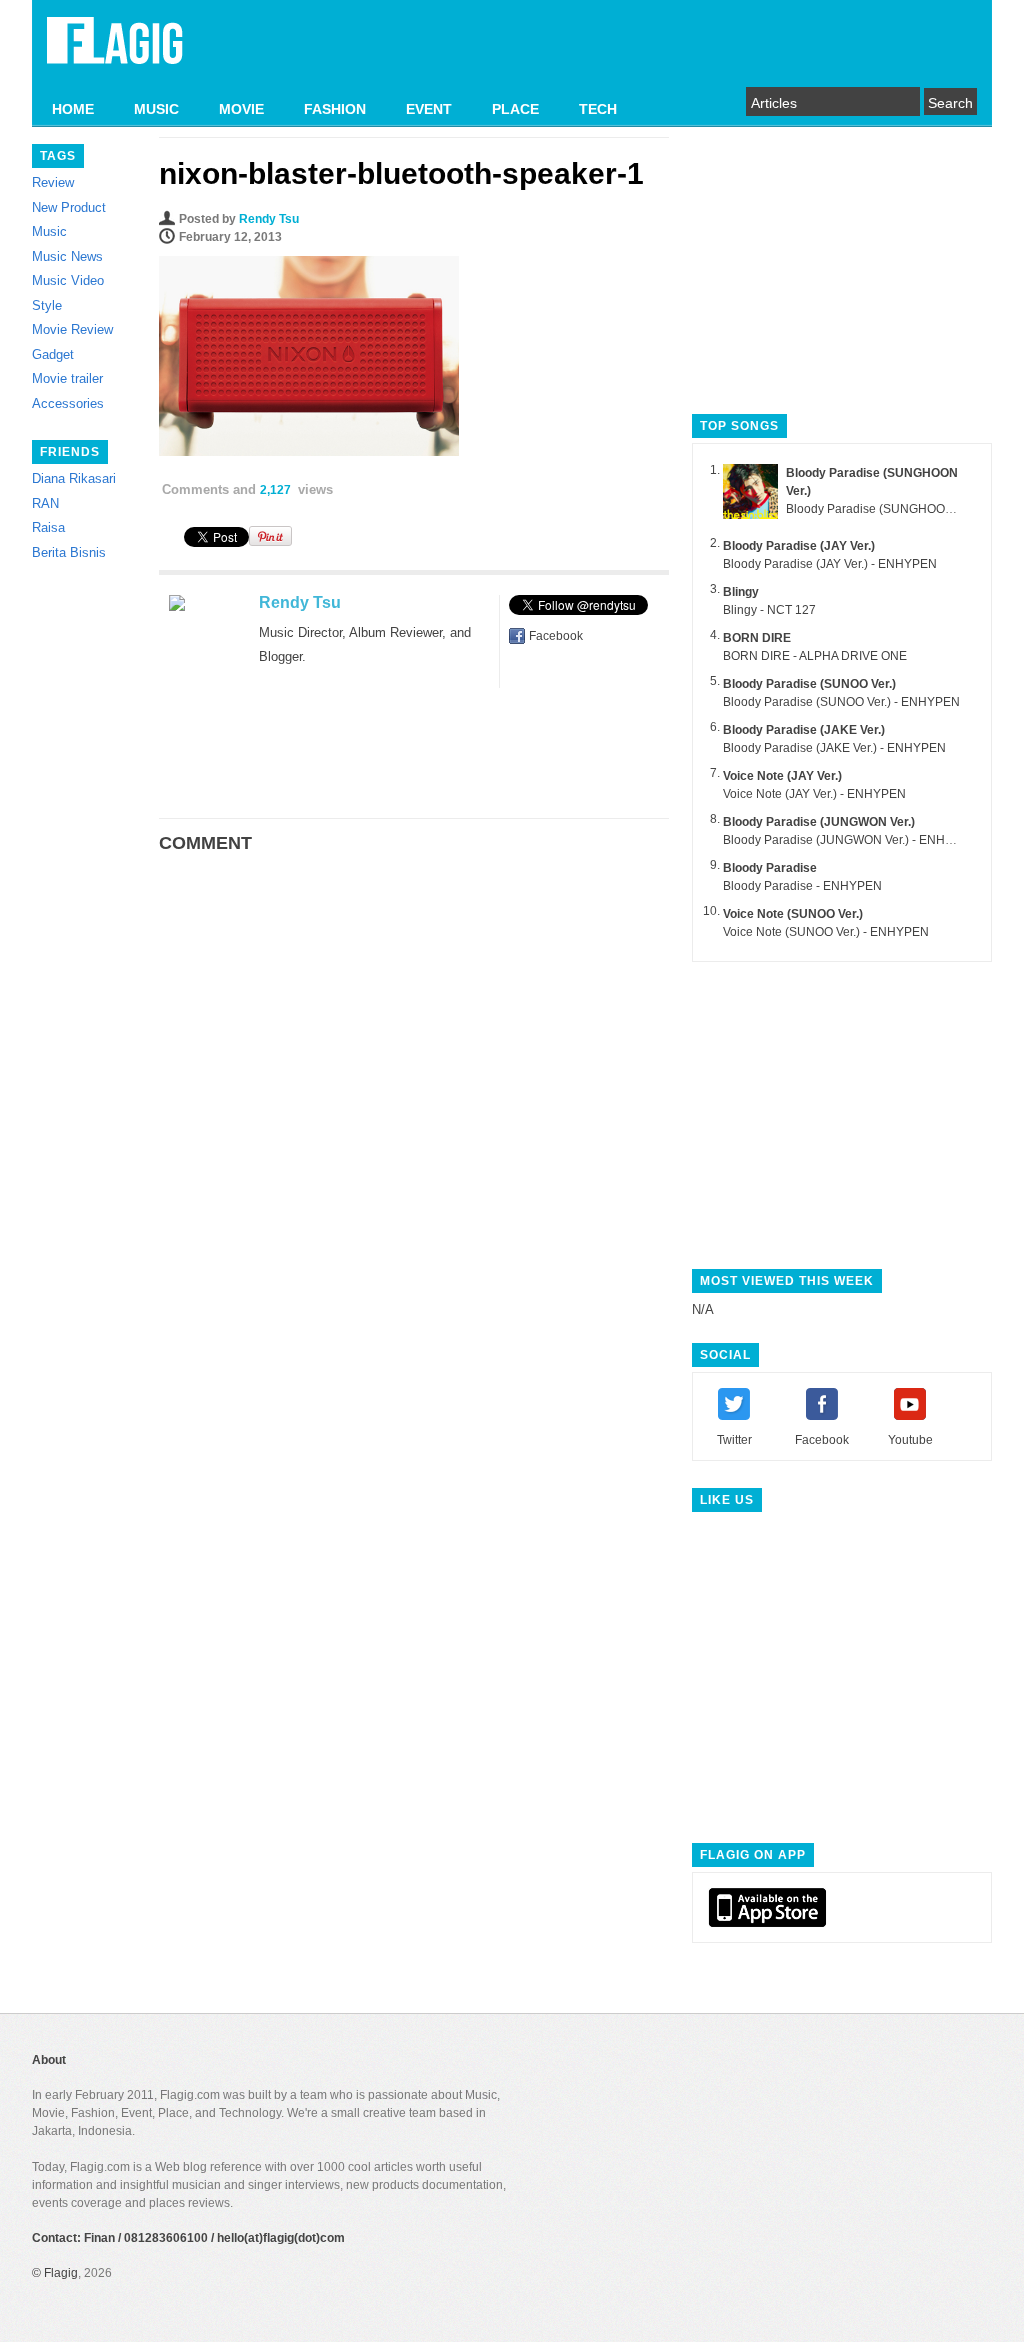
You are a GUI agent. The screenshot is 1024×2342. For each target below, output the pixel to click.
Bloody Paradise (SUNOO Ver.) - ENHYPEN (841, 702)
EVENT (429, 109)
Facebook (556, 636)
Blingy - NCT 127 (769, 610)
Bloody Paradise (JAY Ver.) (799, 546)
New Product (69, 207)
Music (49, 231)
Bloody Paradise (770, 868)
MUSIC (156, 109)
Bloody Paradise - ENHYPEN (802, 886)
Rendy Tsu (269, 219)
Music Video (68, 280)
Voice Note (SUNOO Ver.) (793, 914)
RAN (45, 503)
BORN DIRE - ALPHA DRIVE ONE (815, 656)
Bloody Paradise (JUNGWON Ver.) (819, 822)
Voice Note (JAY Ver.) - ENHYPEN (814, 794)
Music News (67, 256)
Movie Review (72, 329)
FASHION (335, 109)
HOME (73, 109)
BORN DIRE (757, 638)
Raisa (48, 527)
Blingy (741, 592)
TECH (598, 109)
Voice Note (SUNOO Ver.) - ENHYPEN (826, 932)
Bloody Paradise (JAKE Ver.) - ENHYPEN (834, 748)
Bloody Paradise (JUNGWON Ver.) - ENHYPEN (850, 840)
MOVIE (241, 109)
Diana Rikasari (74, 478)
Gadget (53, 354)
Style (47, 305)
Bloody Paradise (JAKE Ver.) (804, 730)
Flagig (61, 2273)
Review (53, 182)
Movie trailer (67, 378)
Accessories (68, 403)
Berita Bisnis (69, 552)
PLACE (515, 109)
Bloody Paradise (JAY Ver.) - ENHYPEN (830, 564)
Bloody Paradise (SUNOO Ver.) (809, 684)
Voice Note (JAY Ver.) (782, 776)
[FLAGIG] (115, 52)
